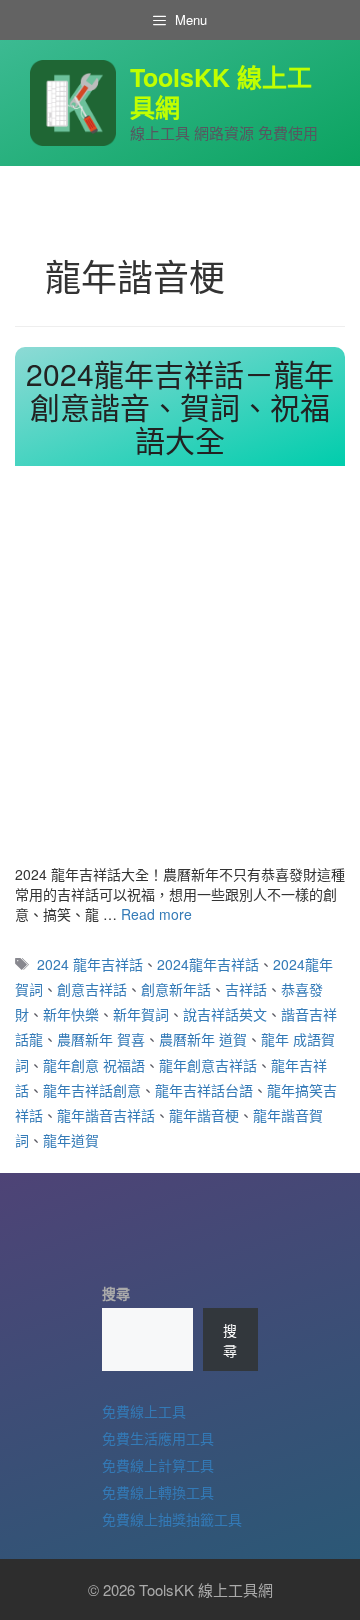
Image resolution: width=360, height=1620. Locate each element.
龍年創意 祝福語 (94, 1065)
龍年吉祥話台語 (204, 1090)
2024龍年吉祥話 (208, 964)
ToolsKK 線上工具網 (221, 92)
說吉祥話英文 (225, 1014)
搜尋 (116, 1293)
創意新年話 (176, 989)
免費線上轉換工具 (158, 1492)
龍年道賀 (71, 1140)
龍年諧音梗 (204, 1115)
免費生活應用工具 (158, 1438)
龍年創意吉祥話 (208, 1065)
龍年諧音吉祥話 (106, 1115)
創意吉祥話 (92, 989)
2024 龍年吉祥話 (90, 964)
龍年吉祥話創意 (92, 1090)
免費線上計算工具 (158, 1465)
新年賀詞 (141, 1014)
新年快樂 (71, 1014)
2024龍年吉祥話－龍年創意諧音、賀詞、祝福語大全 (180, 406)
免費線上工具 (144, 1411)
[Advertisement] (180, 674)
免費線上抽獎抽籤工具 (172, 1519)
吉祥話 (246, 989)
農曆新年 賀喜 (101, 1039)
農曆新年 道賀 (203, 1039)
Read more (156, 914)
